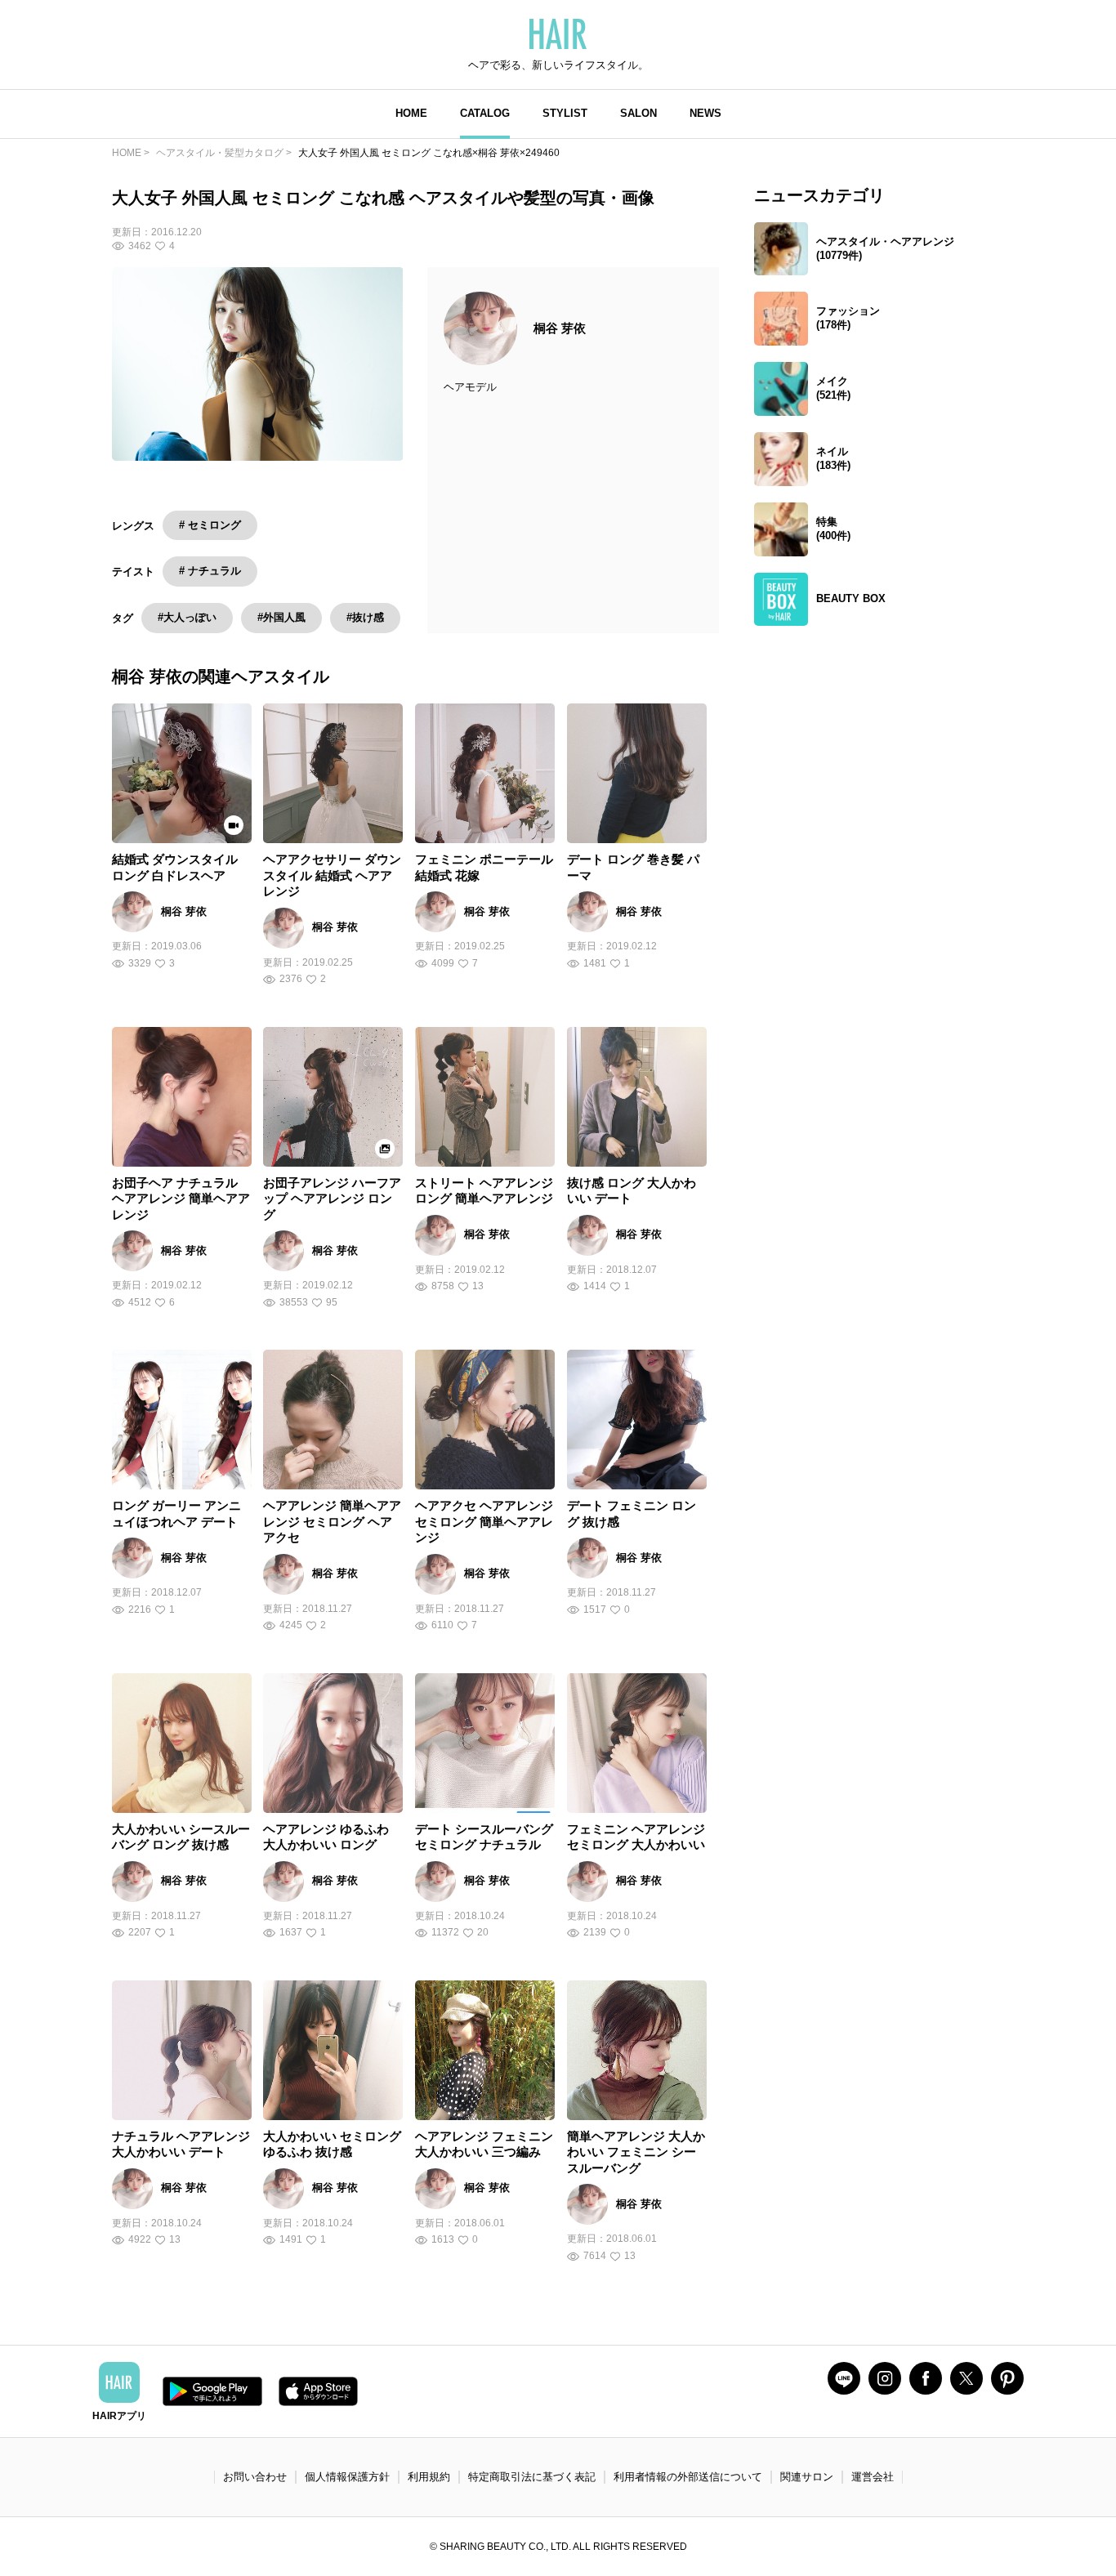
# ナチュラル (210, 571)
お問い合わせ (255, 2477)
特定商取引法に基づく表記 (532, 2477)
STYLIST (565, 113)
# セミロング (210, 525)
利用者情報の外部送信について (688, 2477)
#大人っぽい (187, 617)
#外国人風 (281, 617)
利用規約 (429, 2477)
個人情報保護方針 (347, 2477)
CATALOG (485, 113)
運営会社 (873, 2477)
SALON (638, 113)
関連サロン (807, 2477)
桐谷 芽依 (560, 328)
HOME (411, 113)
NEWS (705, 113)
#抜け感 (365, 617)
